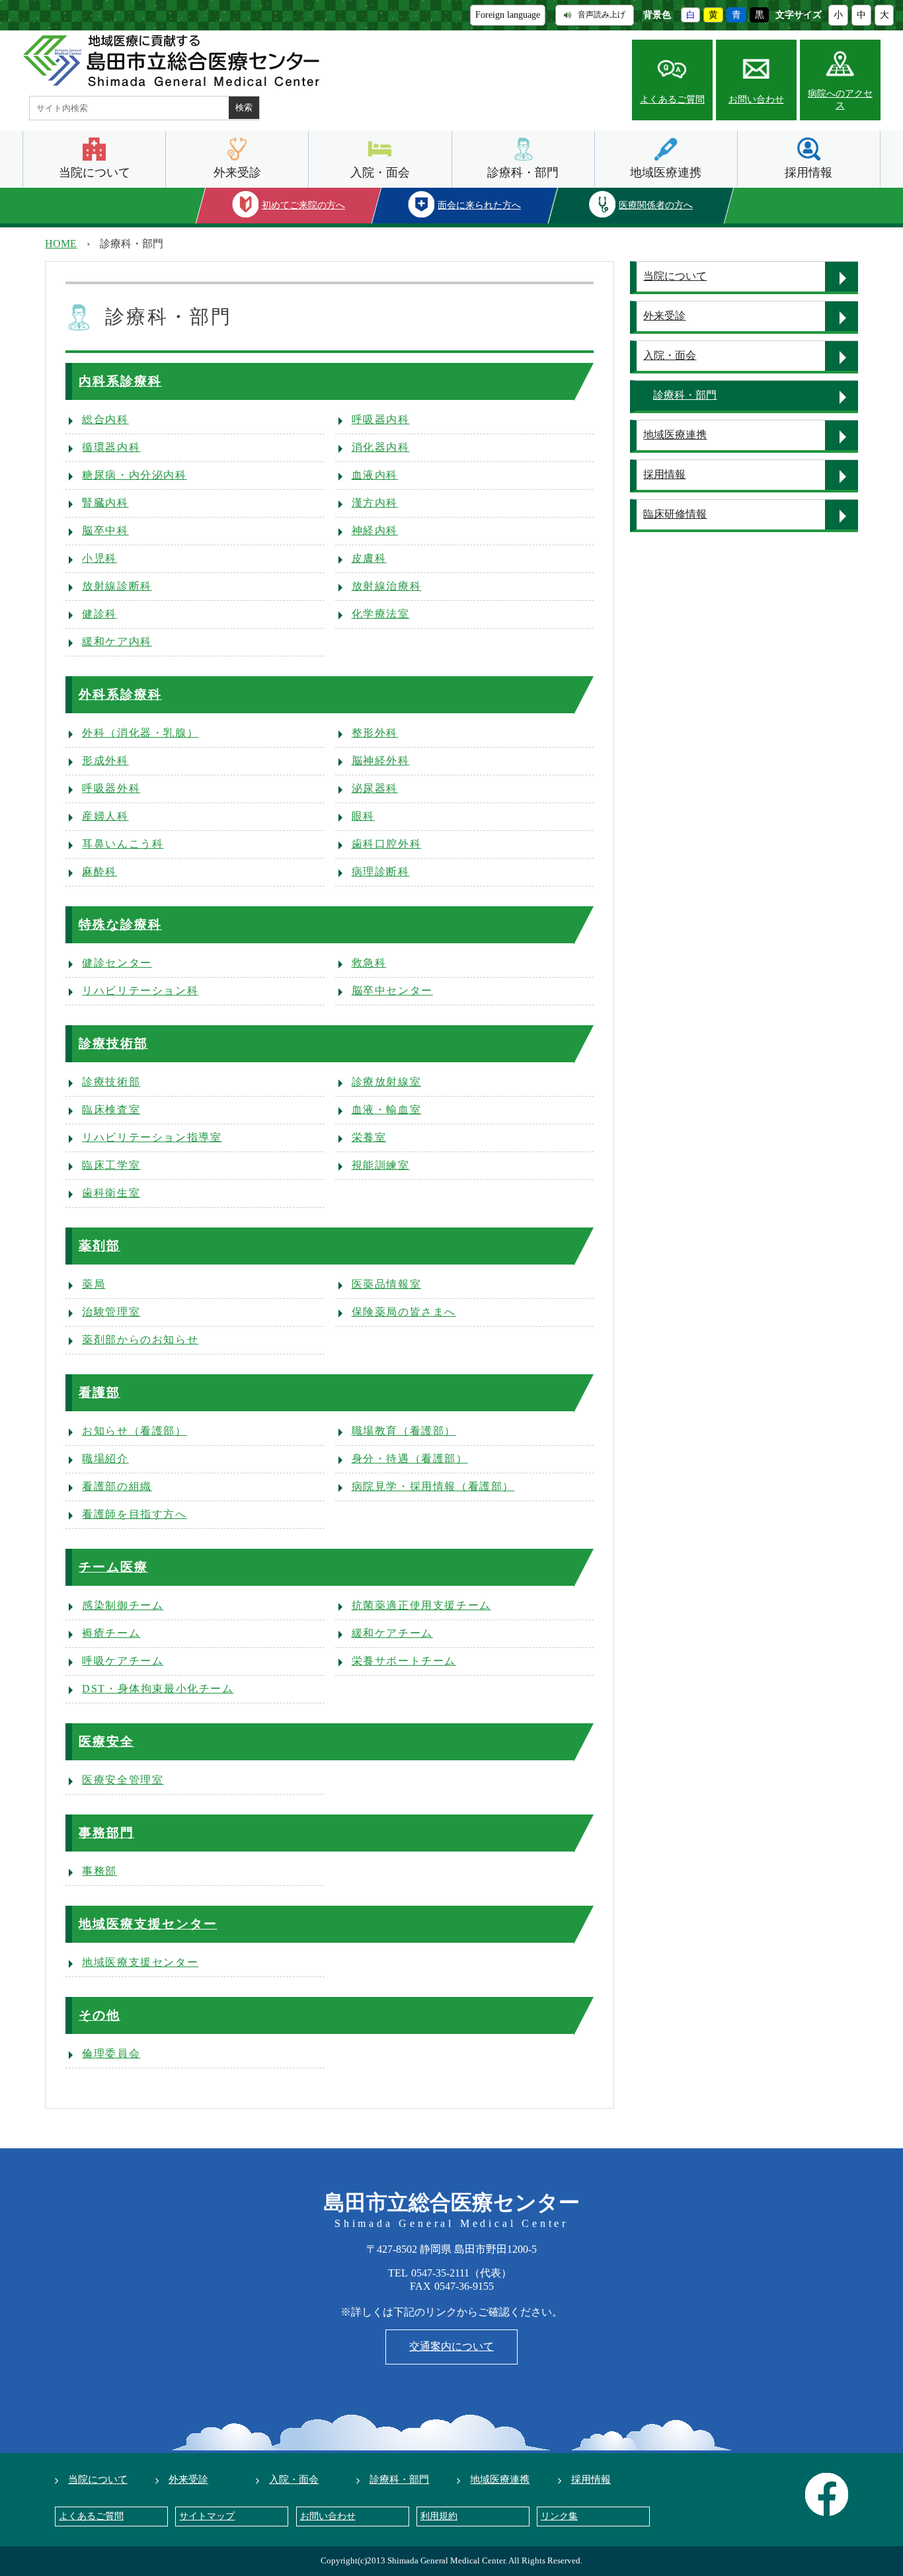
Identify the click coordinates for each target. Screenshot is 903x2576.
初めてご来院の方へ (303, 205)
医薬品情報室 (387, 1284)
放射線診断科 (117, 586)
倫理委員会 (111, 2053)
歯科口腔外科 (387, 844)
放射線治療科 (387, 586)
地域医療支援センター (148, 1924)
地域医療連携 (666, 173)
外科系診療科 (120, 694)
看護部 (99, 1392)
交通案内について (451, 2346)
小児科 (99, 558)
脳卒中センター (392, 991)
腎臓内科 (105, 503)
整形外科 (375, 733)
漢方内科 (375, 503)
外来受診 (237, 173)
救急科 (369, 963)
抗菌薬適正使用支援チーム (421, 1605)
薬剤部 (99, 1246)
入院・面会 (380, 173)
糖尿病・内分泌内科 (134, 475)
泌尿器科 (375, 788)
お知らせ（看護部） (134, 1431)
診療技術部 (113, 1043)
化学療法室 (381, 614)
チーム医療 (113, 1567)
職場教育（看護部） (404, 1431)
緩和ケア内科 (117, 642)
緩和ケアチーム (392, 1633)
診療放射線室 (387, 1082)
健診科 (99, 614)
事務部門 (106, 1833)
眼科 (363, 816)
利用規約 (439, 2516)
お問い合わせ (756, 99)
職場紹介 (105, 1459)
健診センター (117, 963)
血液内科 (375, 475)
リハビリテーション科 (140, 991)
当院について (95, 173)
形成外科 (105, 761)
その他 (99, 2015)
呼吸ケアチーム (123, 1661)
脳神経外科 (381, 761)
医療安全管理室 (123, 1780)
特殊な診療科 (120, 924)
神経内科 (375, 530)
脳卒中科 (105, 530)
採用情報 (808, 173)
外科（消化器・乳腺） (140, 733)
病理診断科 (381, 872)
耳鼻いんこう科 (123, 844)
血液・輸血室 (387, 1110)
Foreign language (508, 15)
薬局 (94, 1284)
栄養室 (369, 1137)
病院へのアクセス (840, 99)
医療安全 (106, 1741)
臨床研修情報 (675, 514)
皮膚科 (369, 558)
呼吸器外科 (111, 788)
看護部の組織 (117, 1486)
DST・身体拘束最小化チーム (158, 1689)
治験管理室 (111, 1312)
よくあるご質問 (672, 99)
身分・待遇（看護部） (410, 1459)
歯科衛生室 (111, 1193)
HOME (61, 244)
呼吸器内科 (381, 419)
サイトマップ (207, 2516)
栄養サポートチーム (404, 1661)
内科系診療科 (120, 381)
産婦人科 (105, 816)
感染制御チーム (123, 1605)
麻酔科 (99, 872)
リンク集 (559, 2516)
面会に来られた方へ (480, 205)
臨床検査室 (111, 1110)
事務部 (99, 1871)
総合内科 (105, 419)
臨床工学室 (111, 1165)
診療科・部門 (523, 173)
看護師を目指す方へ (134, 1514)
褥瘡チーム (111, 1633)
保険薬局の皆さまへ (404, 1312)
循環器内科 (111, 447)
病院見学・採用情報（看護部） (433, 1486)
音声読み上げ (602, 15)
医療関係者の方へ (656, 205)
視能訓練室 (381, 1165)
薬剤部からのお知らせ (140, 1340)
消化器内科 (381, 447)
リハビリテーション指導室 (152, 1137)
